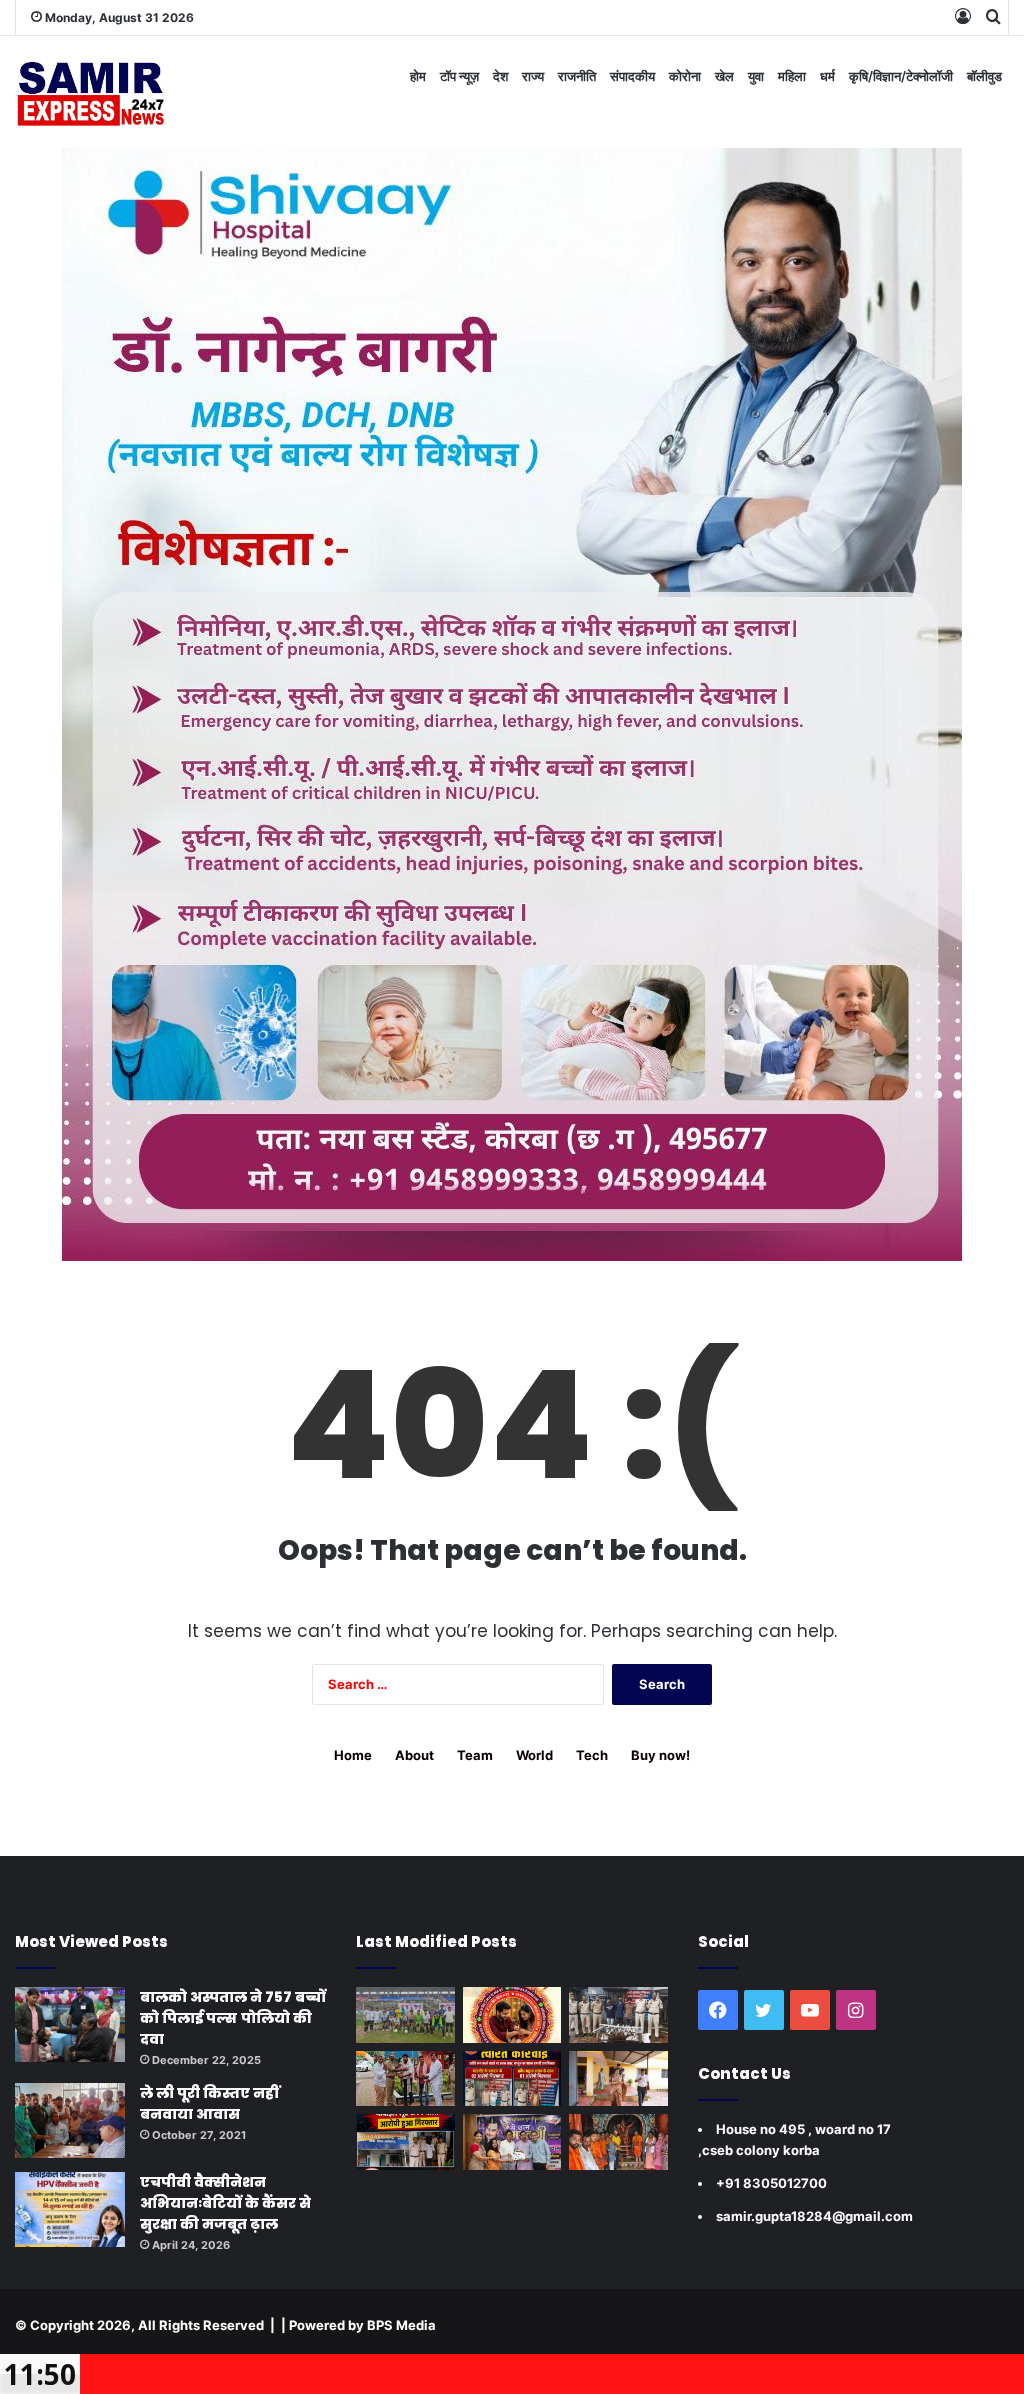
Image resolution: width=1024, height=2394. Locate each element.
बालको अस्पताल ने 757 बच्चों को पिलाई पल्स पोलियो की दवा (233, 2018)
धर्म (827, 76)
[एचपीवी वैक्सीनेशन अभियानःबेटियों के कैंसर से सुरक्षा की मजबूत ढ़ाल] (70, 2209)
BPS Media (401, 2325)
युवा (756, 76)
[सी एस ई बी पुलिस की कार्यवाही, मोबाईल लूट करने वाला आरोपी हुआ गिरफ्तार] (405, 2142)
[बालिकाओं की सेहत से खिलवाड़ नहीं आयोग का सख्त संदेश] (618, 2079)
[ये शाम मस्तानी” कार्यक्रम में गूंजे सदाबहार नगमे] (512, 2142)
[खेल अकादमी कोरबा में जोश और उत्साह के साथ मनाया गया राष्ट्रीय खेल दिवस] (405, 2015)
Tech (592, 1755)
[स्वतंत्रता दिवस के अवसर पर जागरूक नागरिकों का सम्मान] (405, 2079)
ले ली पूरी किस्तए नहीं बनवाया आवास (209, 2103)
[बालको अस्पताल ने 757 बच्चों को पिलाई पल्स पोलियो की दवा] (70, 2024)
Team (475, 1755)
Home (353, 1755)
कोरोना (685, 76)
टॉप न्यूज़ (459, 76)
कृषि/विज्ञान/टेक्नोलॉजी (901, 76)
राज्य (533, 76)
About (414, 1755)
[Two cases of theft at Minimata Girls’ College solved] (618, 2015)
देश (500, 76)
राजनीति (577, 76)
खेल (724, 76)
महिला (792, 76)
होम (418, 76)
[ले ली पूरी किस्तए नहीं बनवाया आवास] (70, 2120)
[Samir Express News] (90, 92)
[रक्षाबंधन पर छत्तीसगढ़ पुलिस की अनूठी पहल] (512, 2015)
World (534, 1755)
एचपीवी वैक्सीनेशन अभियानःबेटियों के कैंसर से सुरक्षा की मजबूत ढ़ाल (225, 2203)
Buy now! (660, 1755)
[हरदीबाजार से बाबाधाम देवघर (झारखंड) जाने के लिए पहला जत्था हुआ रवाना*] (618, 2142)
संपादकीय (632, 76)
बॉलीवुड (984, 76)
